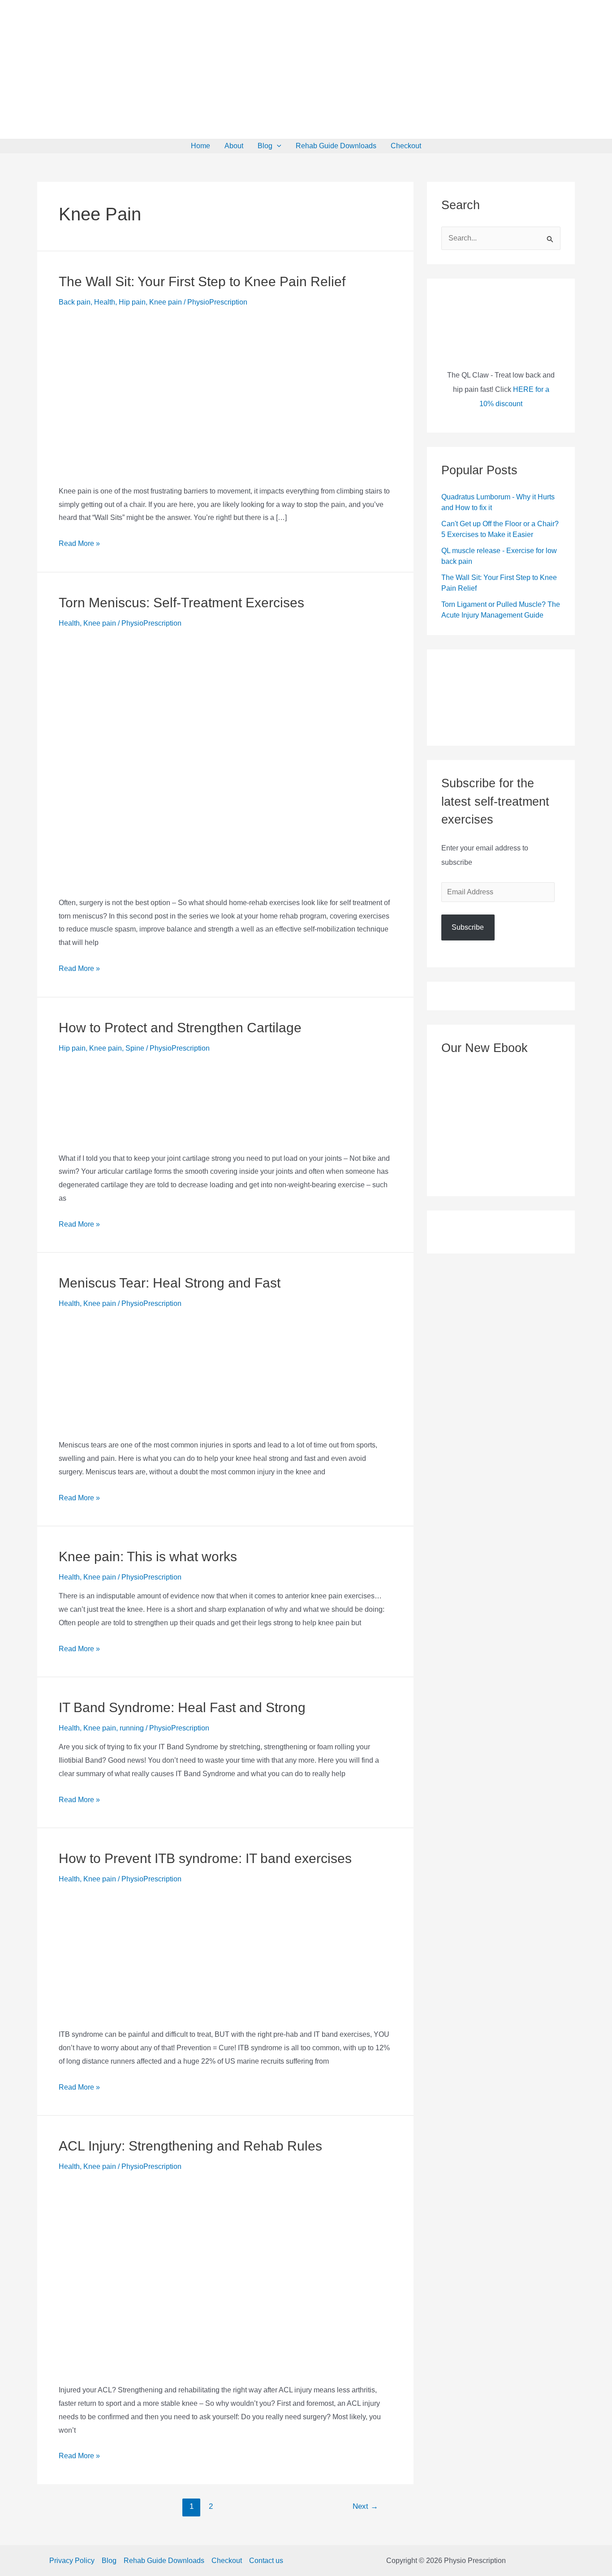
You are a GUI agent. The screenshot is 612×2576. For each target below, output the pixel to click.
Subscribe (468, 927)
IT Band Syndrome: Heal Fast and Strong (182, 1707)
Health (105, 302)
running (132, 1728)
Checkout (406, 146)
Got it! (410, 15)
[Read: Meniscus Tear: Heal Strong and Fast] (103, 1372)
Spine (135, 1048)
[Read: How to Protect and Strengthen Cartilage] (155, 1100)
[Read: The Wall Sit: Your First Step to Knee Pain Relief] (225, 393)
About (234, 146)
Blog (265, 146)
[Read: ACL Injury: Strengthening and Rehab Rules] (125, 2275)
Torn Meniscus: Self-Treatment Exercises (181, 603)
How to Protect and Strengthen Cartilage (180, 1028)
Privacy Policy (72, 2561)
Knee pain (166, 302)
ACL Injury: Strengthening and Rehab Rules (190, 2146)
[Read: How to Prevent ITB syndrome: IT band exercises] (126, 1954)
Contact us (266, 2561)
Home (200, 146)
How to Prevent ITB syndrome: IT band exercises (205, 1858)
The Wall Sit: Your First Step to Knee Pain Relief (202, 281)
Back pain (75, 302)
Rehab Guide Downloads (336, 146)
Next (365, 2506)
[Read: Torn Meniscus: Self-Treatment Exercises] (225, 760)
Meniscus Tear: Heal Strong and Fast (170, 1283)
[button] (277, 146)
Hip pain (132, 302)
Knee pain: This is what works (148, 1556)
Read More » (79, 543)
